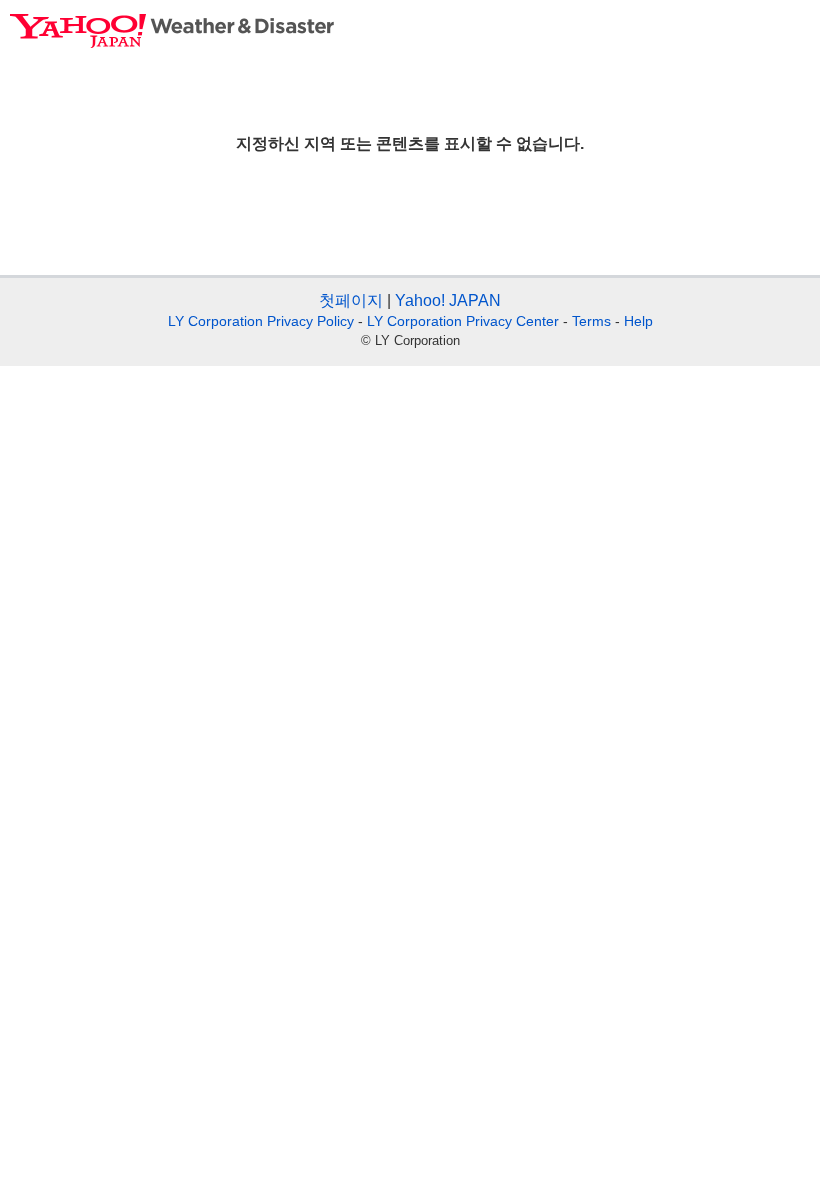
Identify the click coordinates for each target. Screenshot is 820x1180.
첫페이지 (351, 300)
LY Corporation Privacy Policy (261, 321)
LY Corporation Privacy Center (463, 321)
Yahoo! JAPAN (448, 300)
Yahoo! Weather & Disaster (172, 31)
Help (638, 321)
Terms (591, 321)
